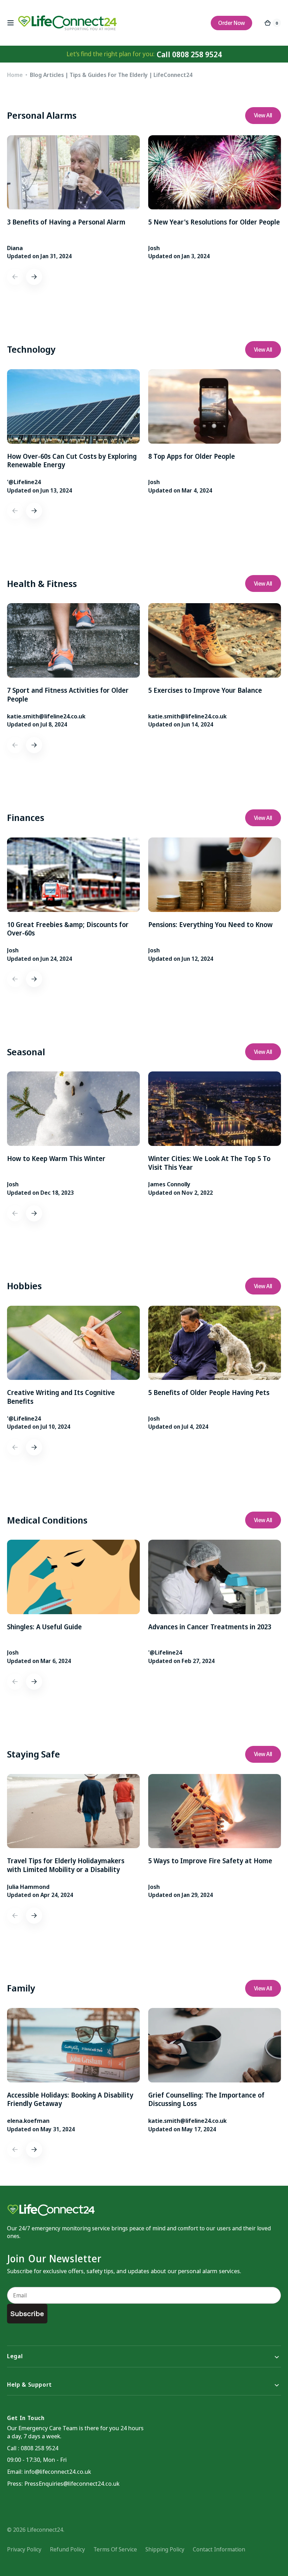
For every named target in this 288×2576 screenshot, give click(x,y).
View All (263, 115)
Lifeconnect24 (45, 2530)
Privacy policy (24, 2549)
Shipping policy (165, 2549)
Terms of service (115, 2549)
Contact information (219, 2549)
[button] (11, 23)
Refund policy (67, 2549)
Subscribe (27, 2314)
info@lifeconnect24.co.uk (58, 2471)
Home (15, 75)
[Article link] (73, 198)
